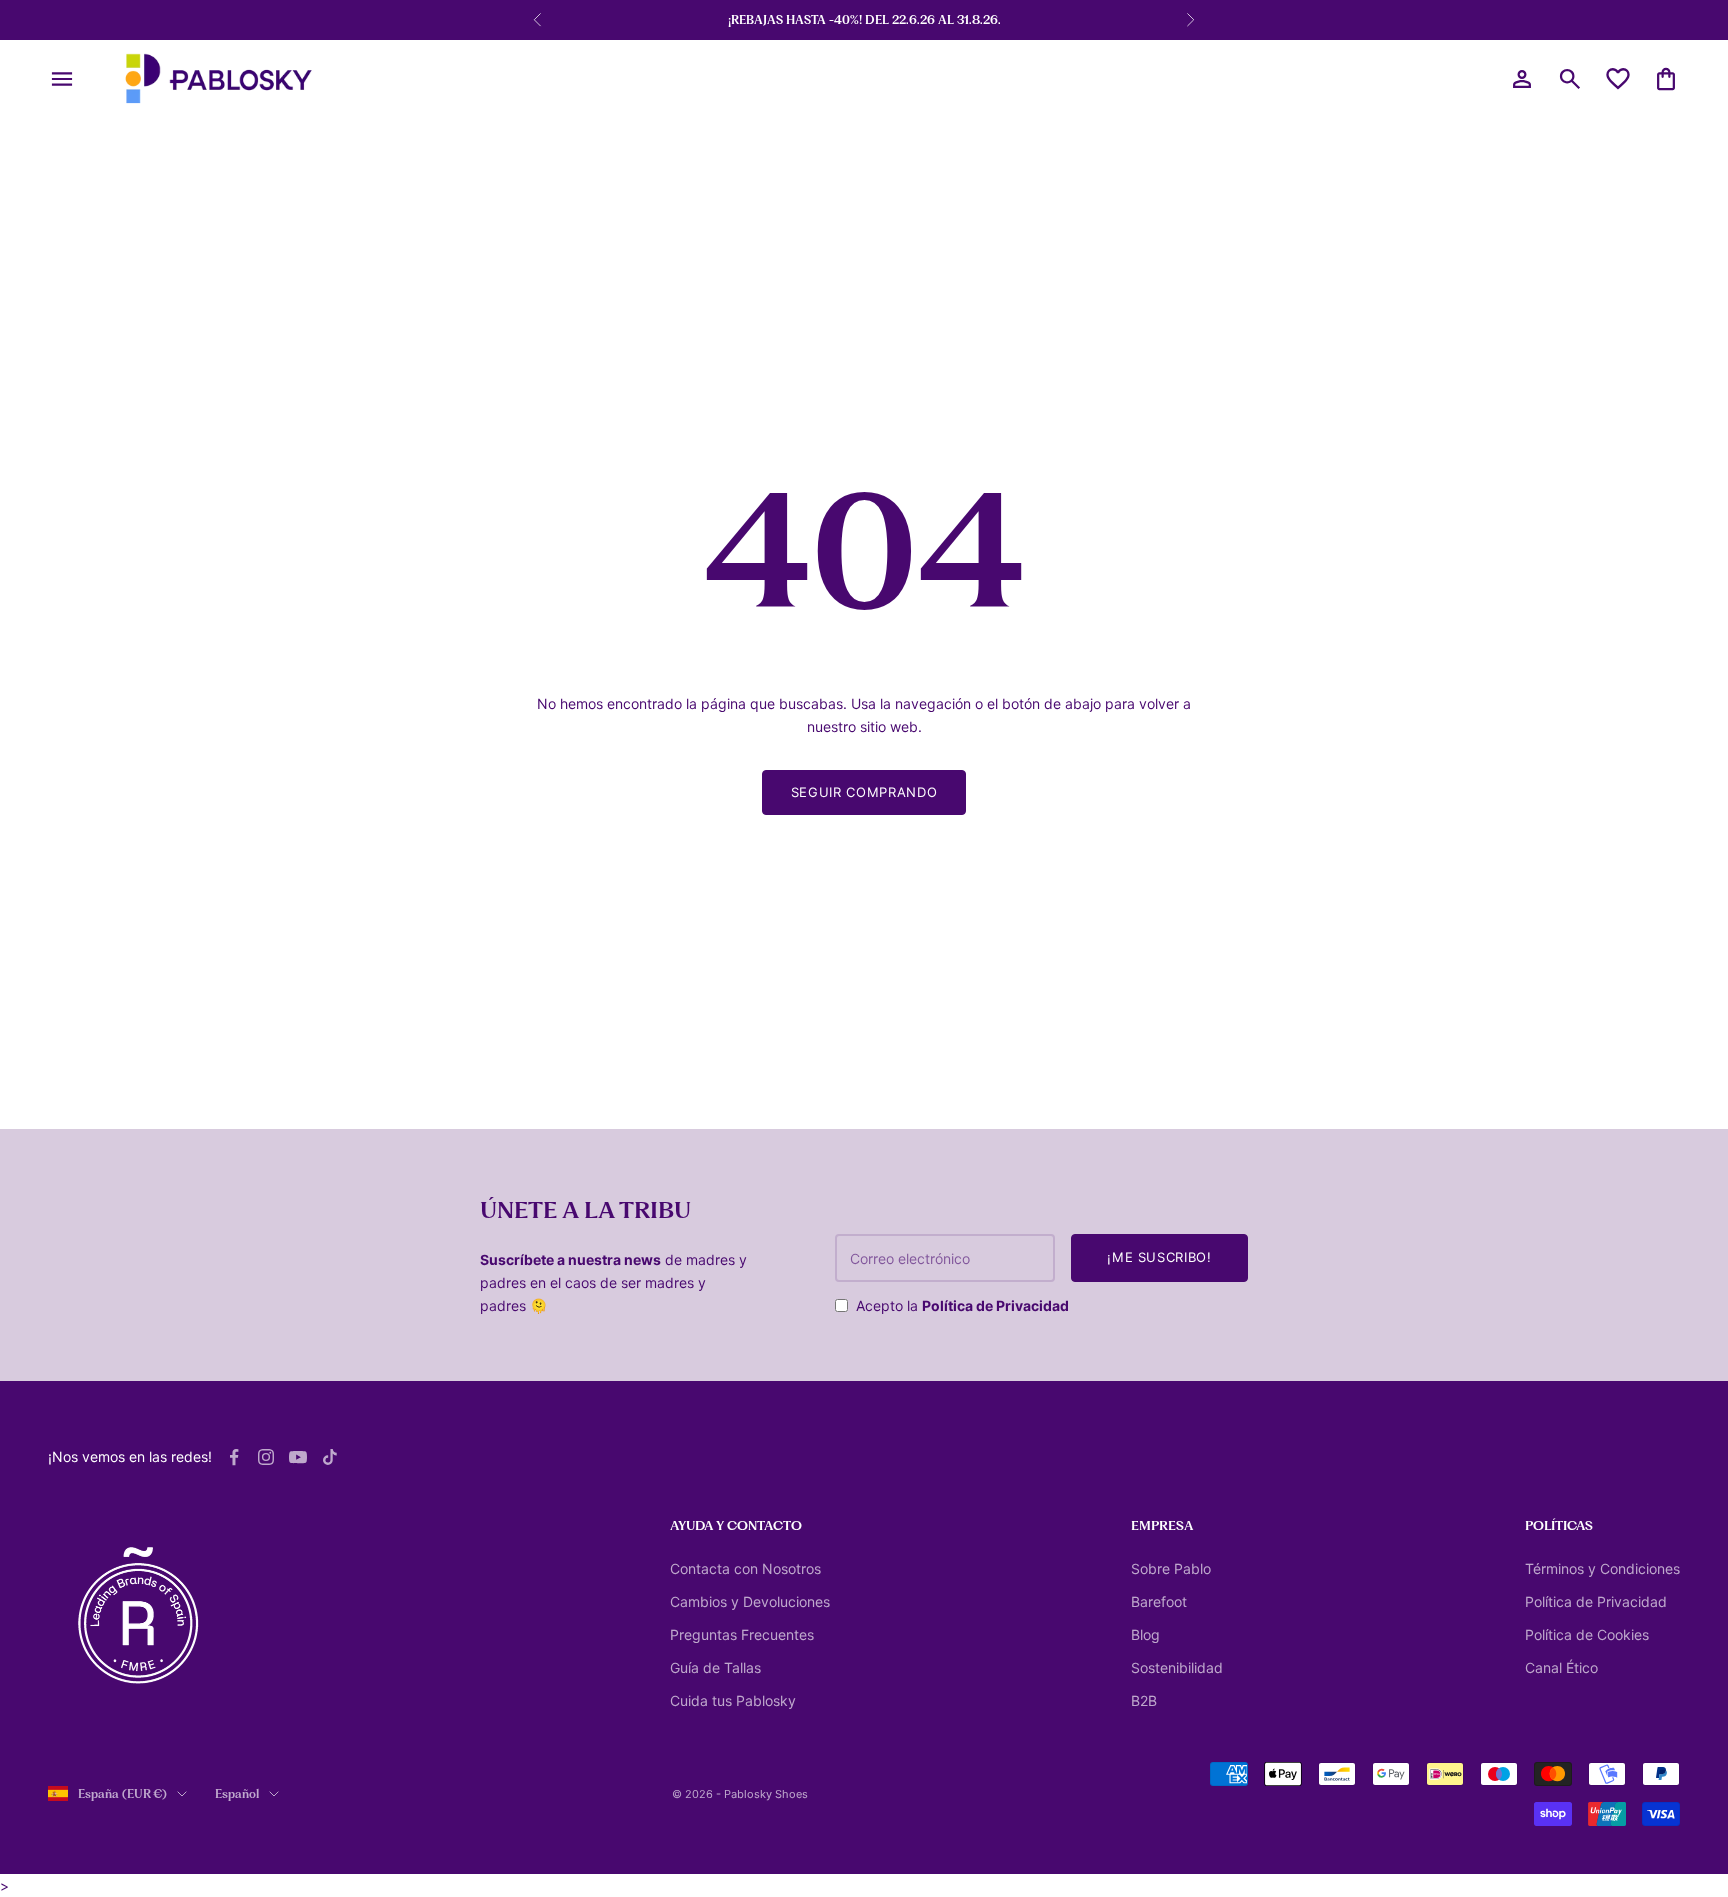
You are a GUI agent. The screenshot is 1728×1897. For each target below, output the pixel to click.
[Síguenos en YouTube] (298, 1457)
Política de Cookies (1587, 1634)
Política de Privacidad (995, 1305)
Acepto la (962, 1305)
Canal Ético (1561, 1667)
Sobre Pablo (1171, 1568)
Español (237, 1794)
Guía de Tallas (715, 1667)
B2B (1144, 1700)
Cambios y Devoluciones (750, 1601)
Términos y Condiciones (1602, 1568)
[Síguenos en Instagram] (266, 1457)
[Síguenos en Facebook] (234, 1457)
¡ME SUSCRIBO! (1159, 1257)
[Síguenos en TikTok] (330, 1457)
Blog (1145, 1634)
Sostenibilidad (1177, 1667)
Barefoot (1159, 1601)
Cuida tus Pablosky (733, 1700)
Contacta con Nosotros (745, 1568)
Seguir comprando (864, 792)
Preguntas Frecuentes (742, 1634)
